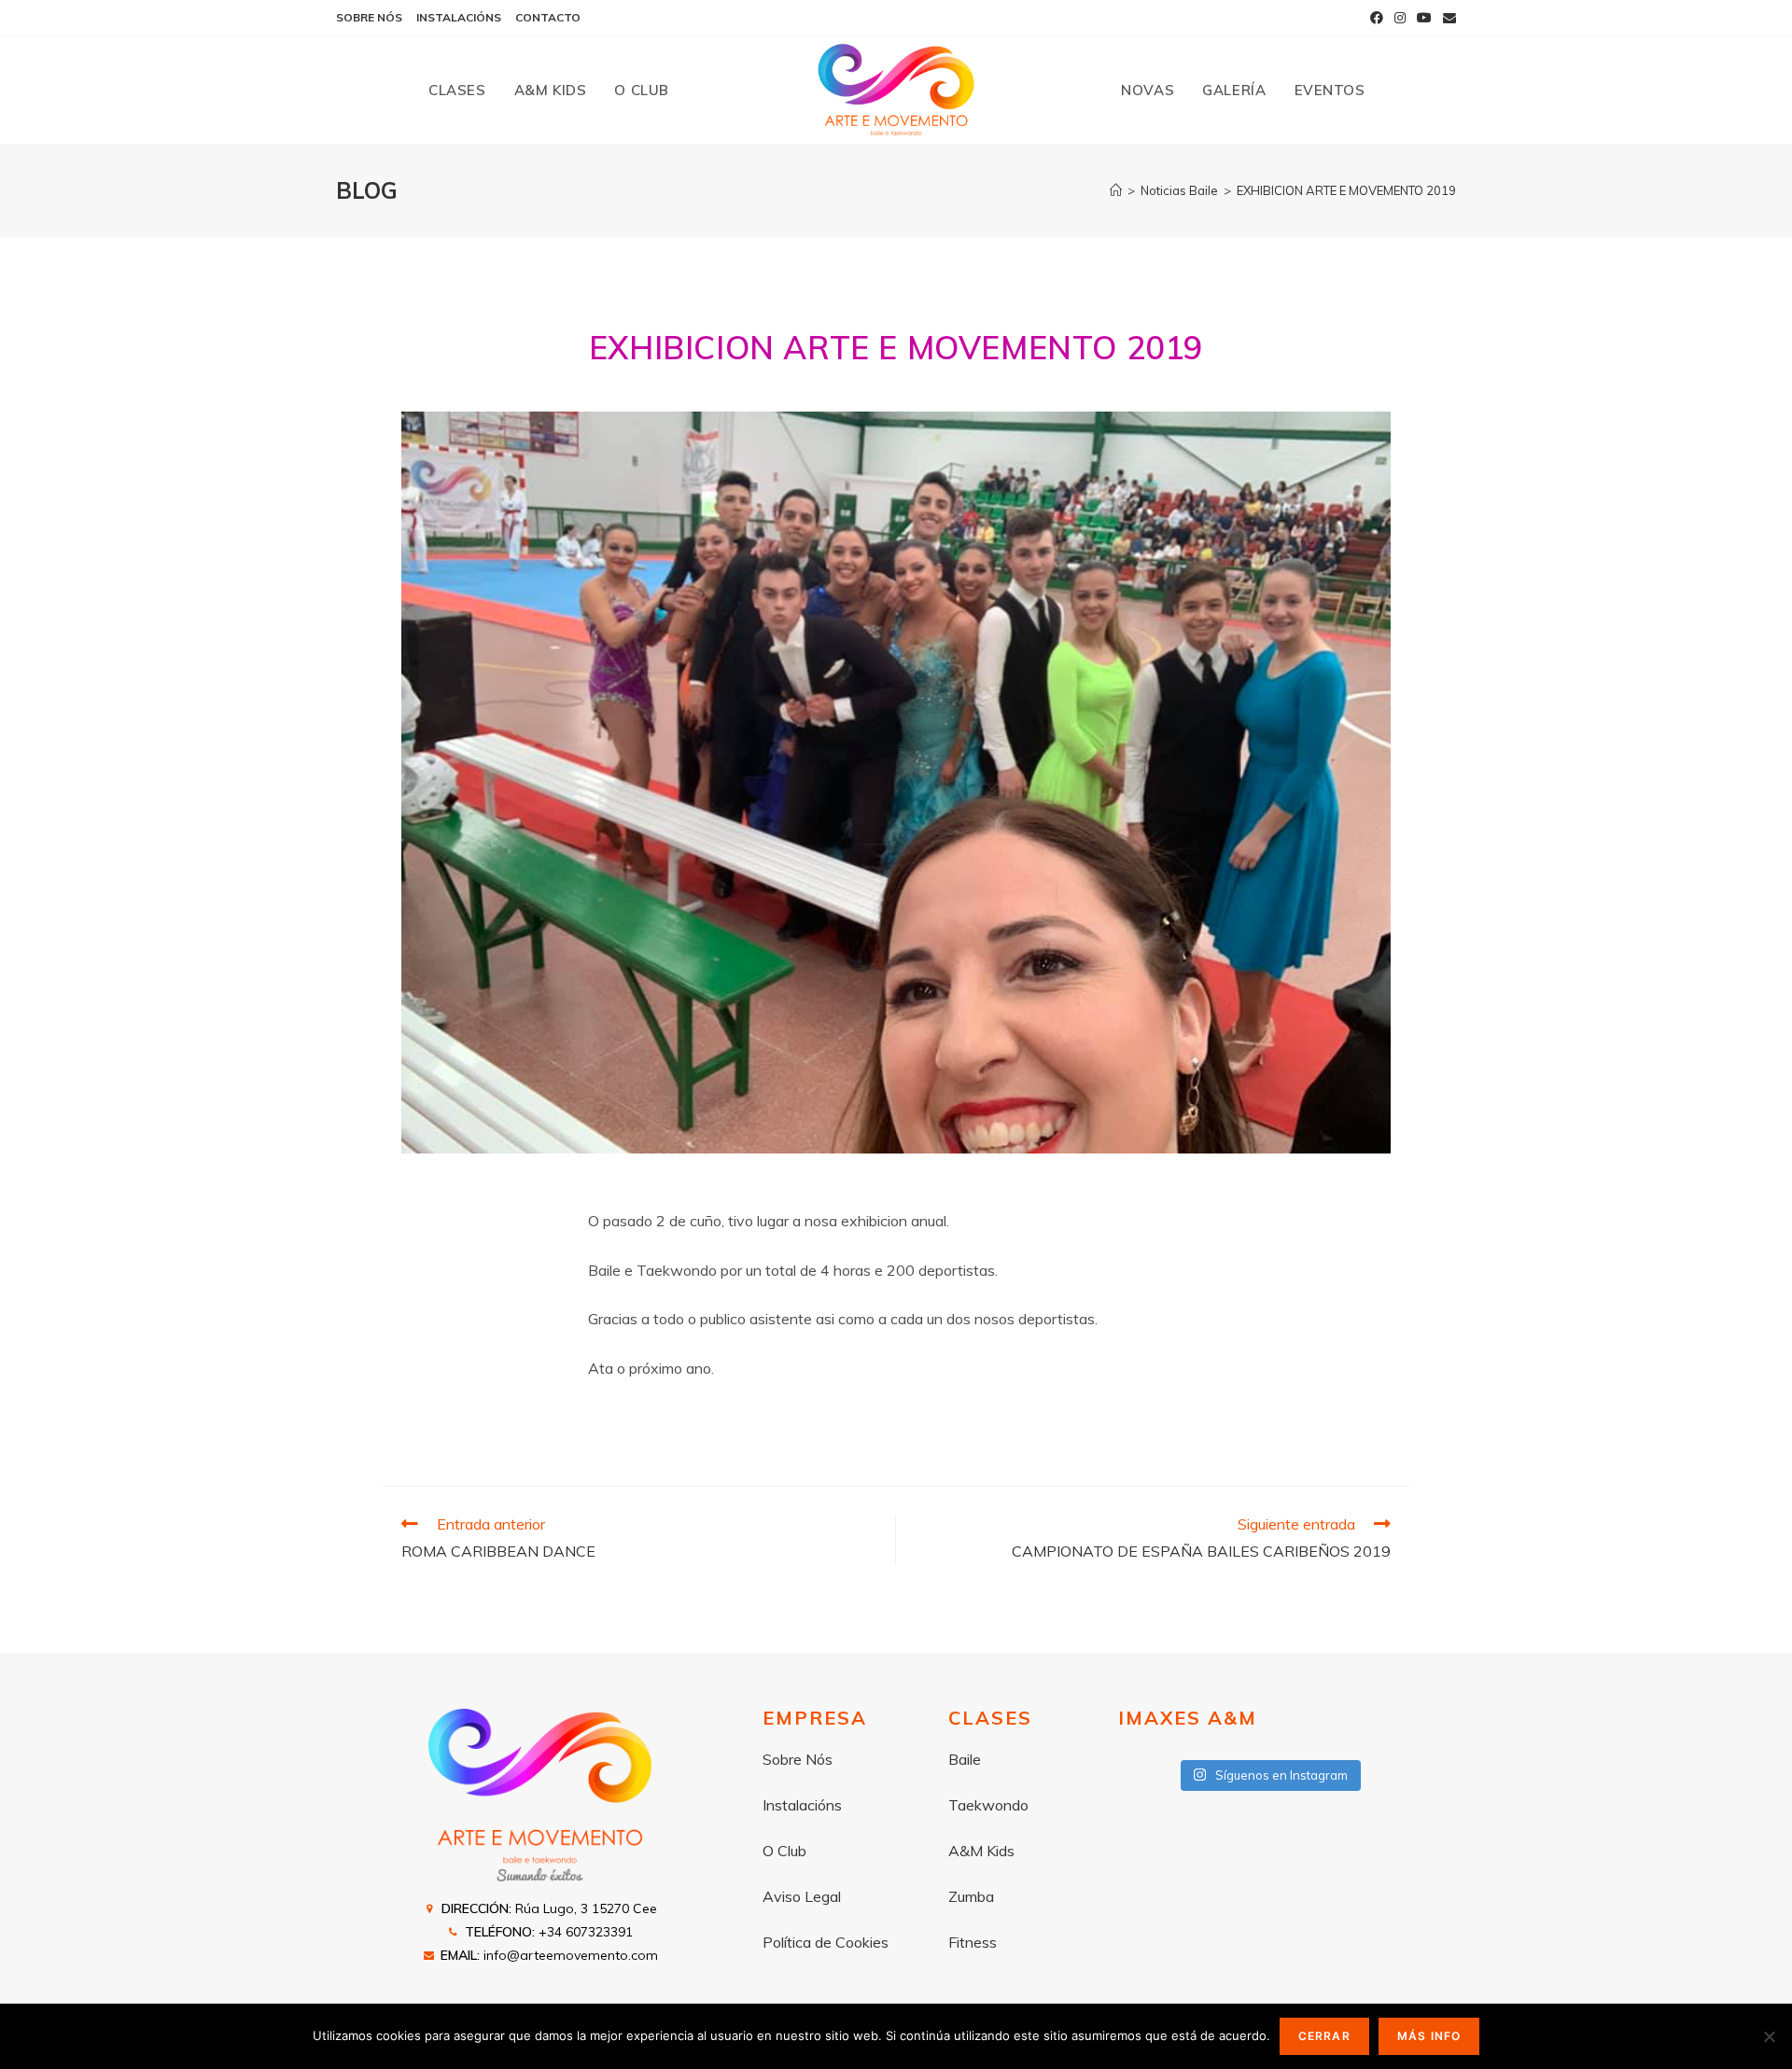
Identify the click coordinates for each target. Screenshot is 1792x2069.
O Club (784, 1851)
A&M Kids (981, 1851)
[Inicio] (1116, 190)
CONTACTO (548, 17)
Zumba (971, 1896)
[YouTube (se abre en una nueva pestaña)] (1424, 18)
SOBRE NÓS (369, 17)
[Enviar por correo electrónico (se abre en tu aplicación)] (1447, 18)
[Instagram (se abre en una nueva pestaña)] (1400, 18)
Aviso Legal (802, 1896)
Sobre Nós (798, 1759)
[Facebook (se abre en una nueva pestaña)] (1377, 18)
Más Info (1429, 2036)
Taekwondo (988, 1805)
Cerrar (1324, 2036)
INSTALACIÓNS (459, 17)
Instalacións (802, 1805)
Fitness (973, 1942)
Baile (965, 1759)
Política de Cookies (826, 1942)
